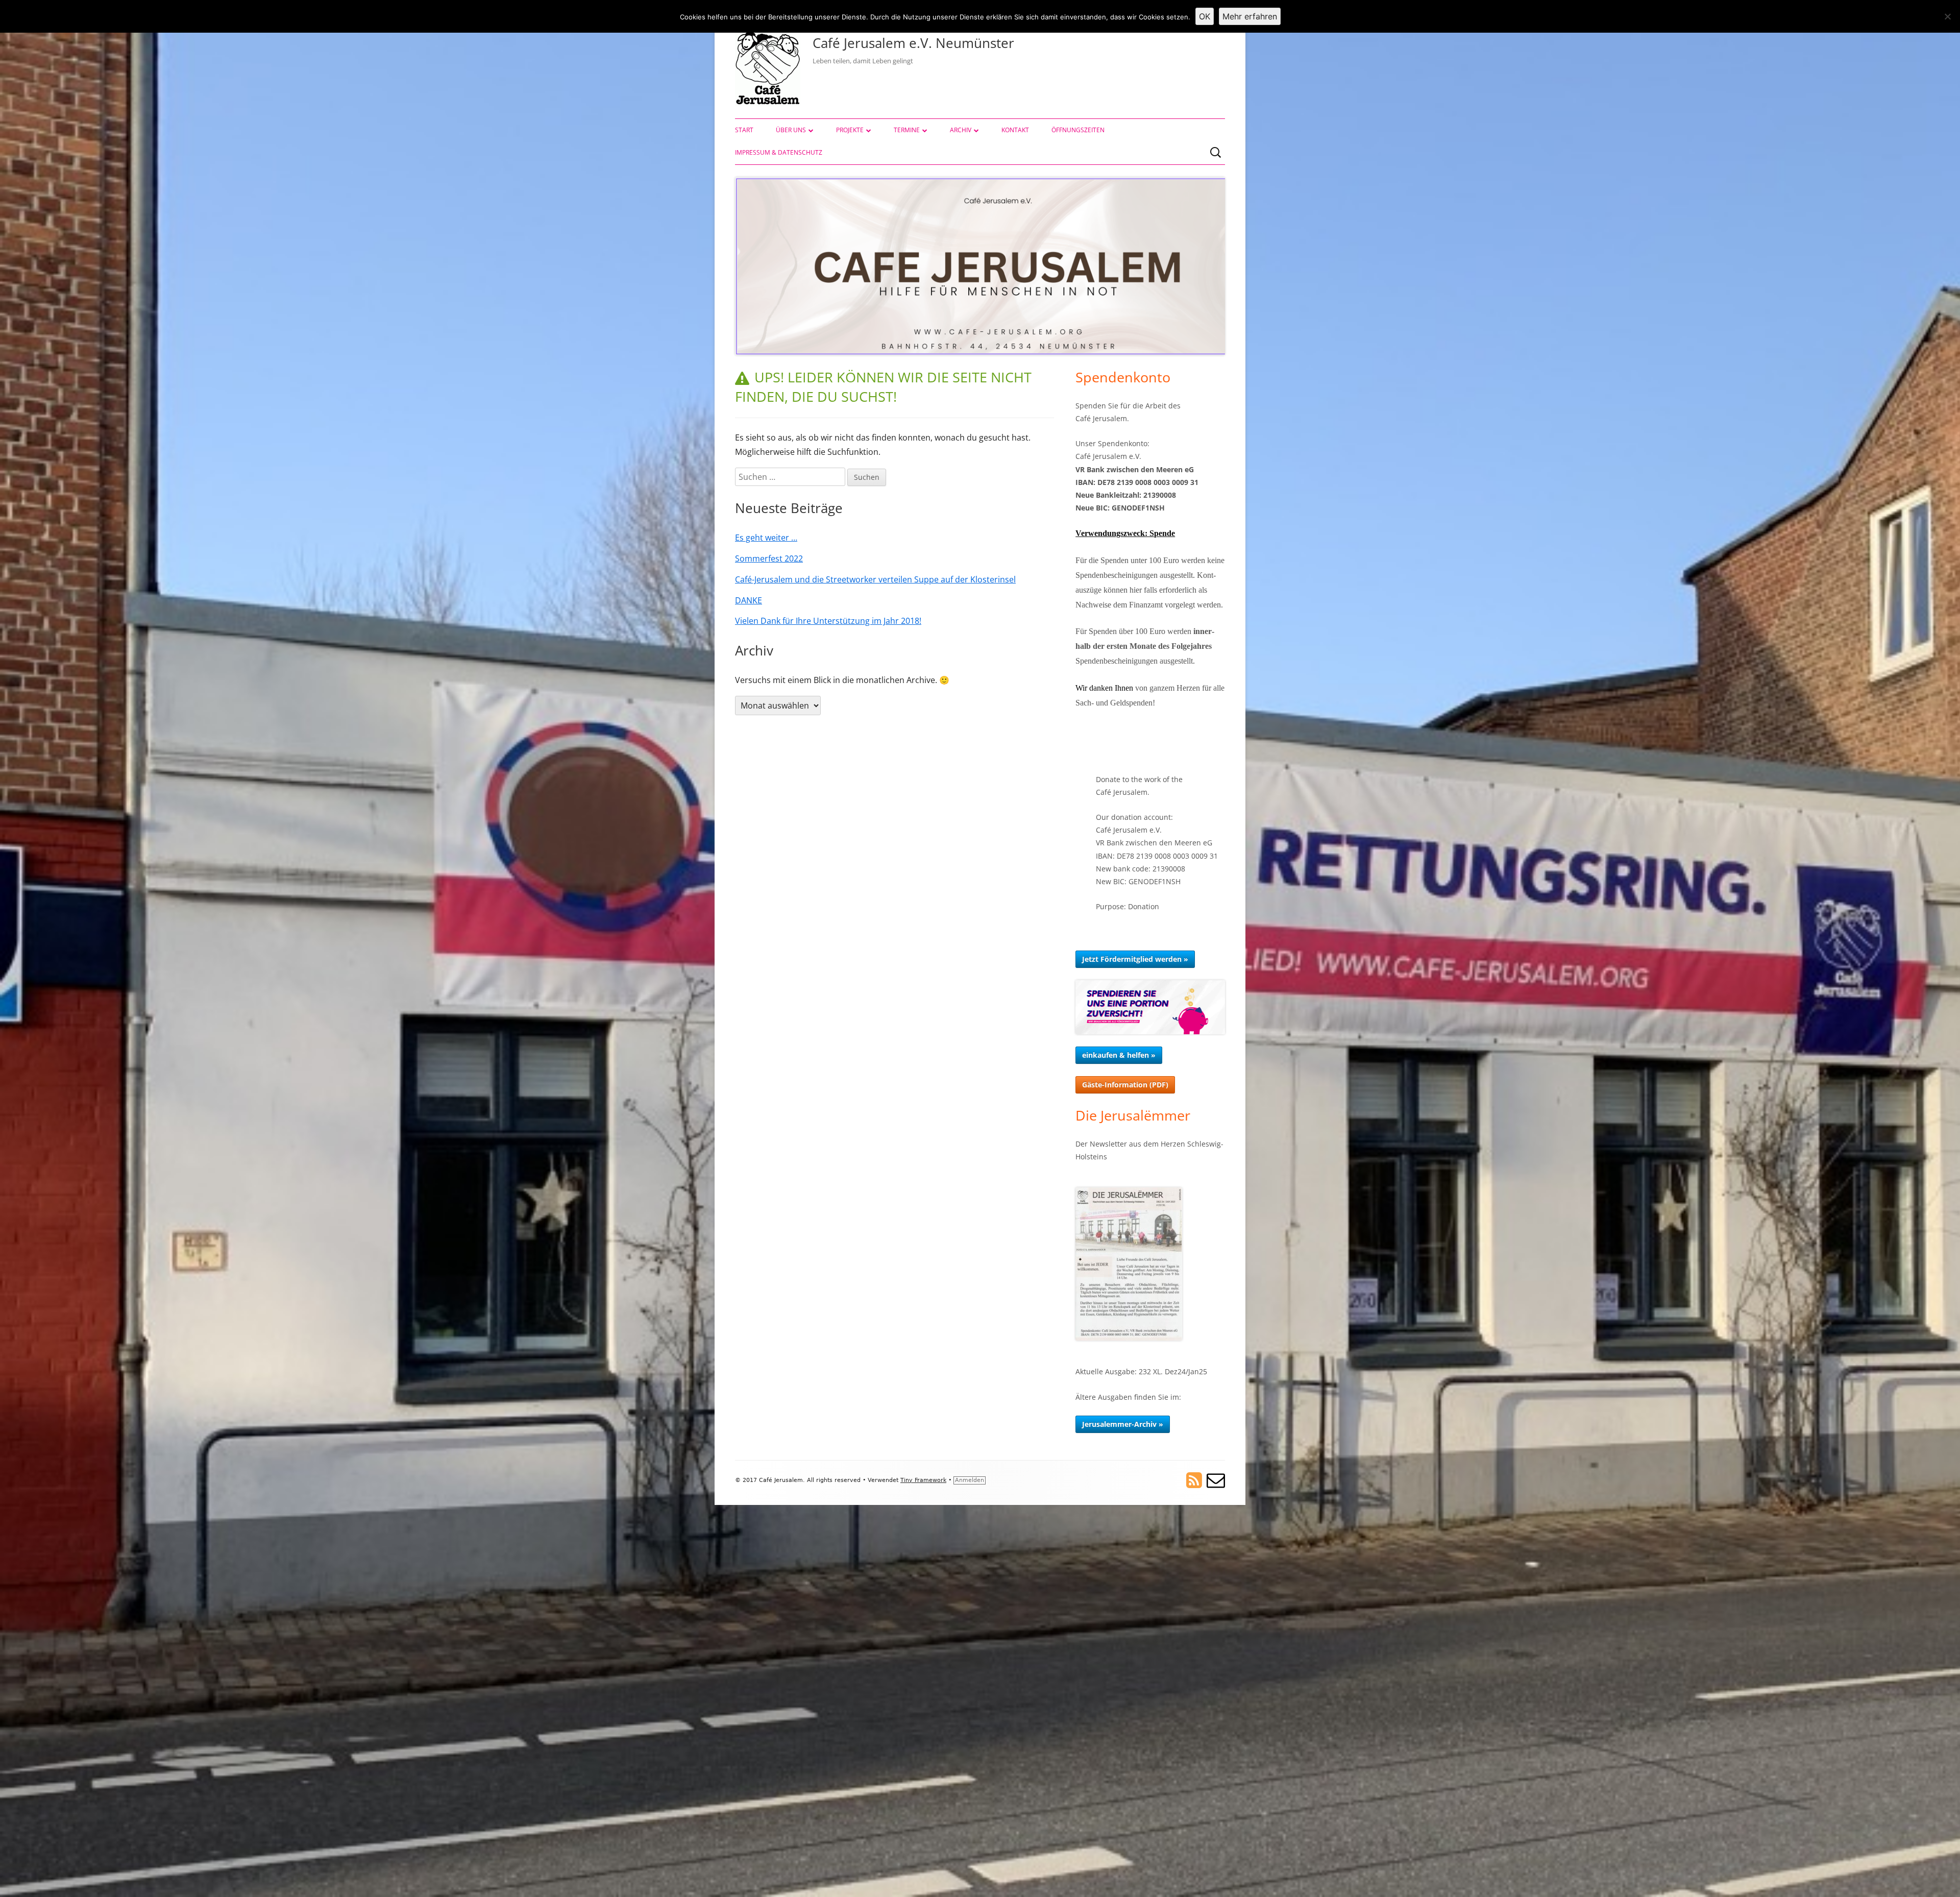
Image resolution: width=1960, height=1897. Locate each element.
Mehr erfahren (1250, 16)
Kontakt (1015, 130)
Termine (907, 130)
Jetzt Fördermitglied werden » (1135, 959)
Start (744, 130)
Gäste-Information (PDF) (1125, 1085)
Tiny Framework (923, 1480)
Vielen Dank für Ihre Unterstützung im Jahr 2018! (828, 621)
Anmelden (970, 1480)
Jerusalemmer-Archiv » (1123, 1424)
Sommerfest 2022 (769, 558)
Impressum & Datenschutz (779, 152)
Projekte (850, 130)
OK (1205, 16)
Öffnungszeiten (1078, 130)
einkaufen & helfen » (1119, 1055)
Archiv (961, 130)
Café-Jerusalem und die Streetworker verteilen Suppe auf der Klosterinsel (875, 579)
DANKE (749, 600)
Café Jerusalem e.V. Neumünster (913, 43)
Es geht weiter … (766, 538)
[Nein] (1947, 16)
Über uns (791, 130)
